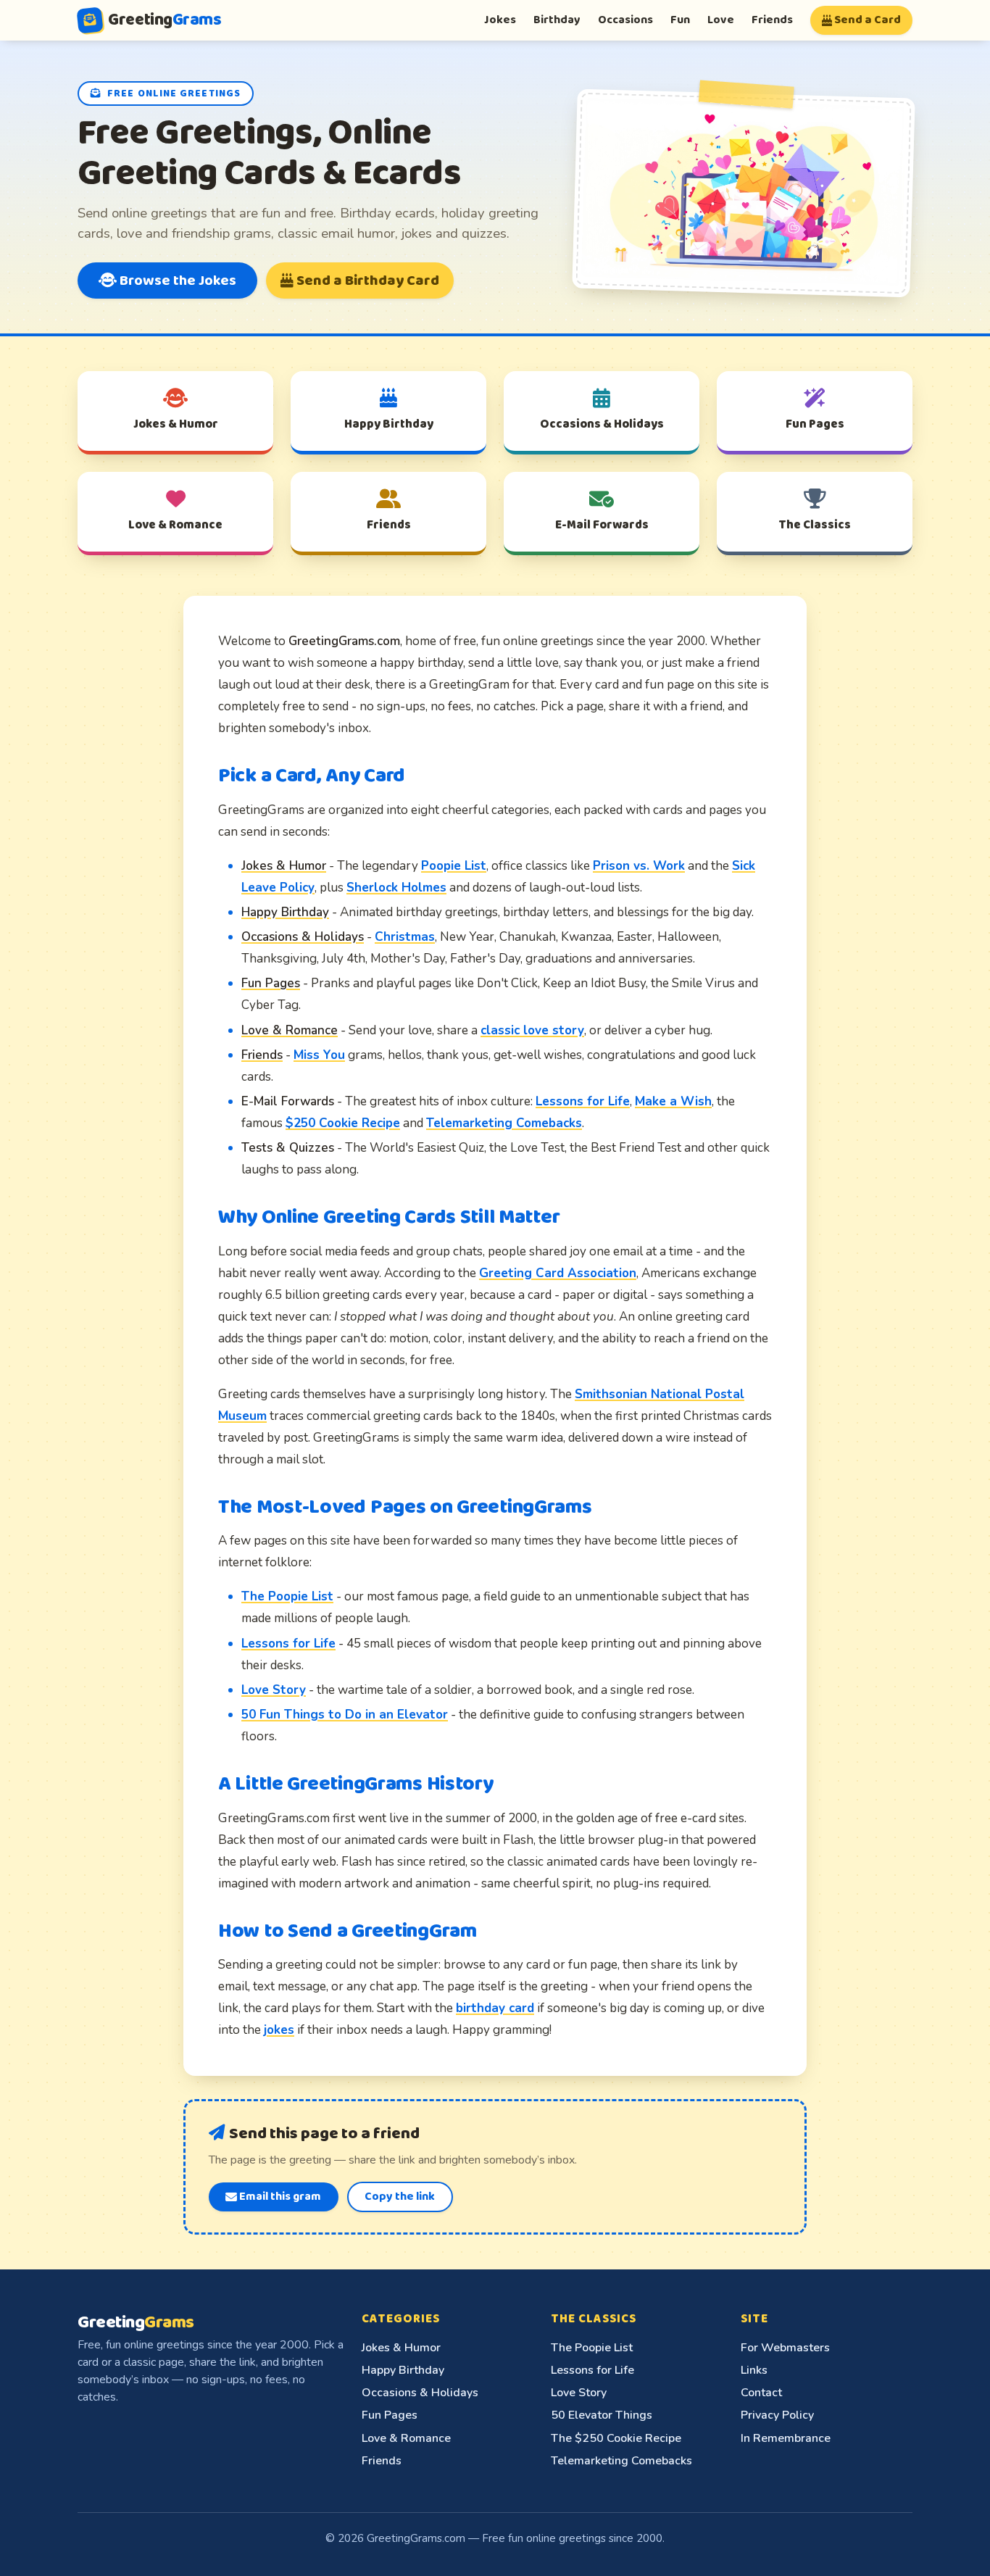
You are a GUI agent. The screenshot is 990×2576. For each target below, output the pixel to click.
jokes (279, 2030)
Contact (761, 2393)
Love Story (274, 1690)
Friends (772, 20)
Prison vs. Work (639, 866)
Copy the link (400, 2197)
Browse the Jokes (176, 281)
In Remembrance (786, 2438)
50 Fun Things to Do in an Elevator (345, 1715)
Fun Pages (390, 2415)
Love (721, 20)
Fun (680, 20)
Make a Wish (673, 1101)
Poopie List (454, 866)
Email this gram (279, 2197)
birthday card (495, 2008)
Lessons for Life (583, 1101)
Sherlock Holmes (396, 888)
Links (754, 2370)
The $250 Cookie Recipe (616, 2438)
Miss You (319, 1055)
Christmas (405, 937)
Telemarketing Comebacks (504, 1123)
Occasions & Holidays (420, 2393)
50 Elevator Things (602, 2415)
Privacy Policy (777, 2415)
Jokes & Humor (401, 2348)
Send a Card (866, 20)
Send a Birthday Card (366, 281)
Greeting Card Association (558, 1273)
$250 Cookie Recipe (343, 1123)
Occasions (625, 20)
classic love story (532, 1030)
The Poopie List (287, 1596)
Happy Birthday (403, 2370)
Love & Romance (406, 2438)
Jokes (500, 20)
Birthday (557, 20)
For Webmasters (785, 2348)
